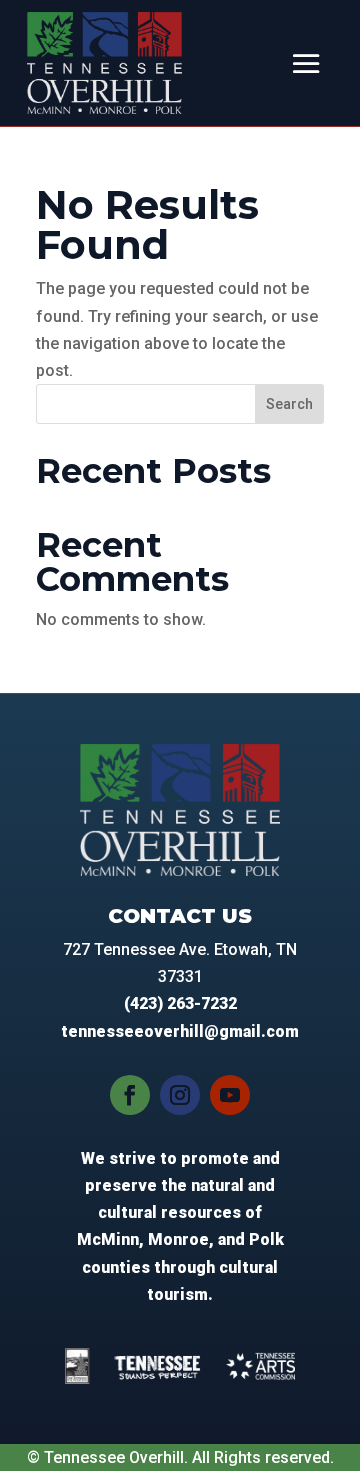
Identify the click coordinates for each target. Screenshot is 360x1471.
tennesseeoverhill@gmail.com (180, 1031)
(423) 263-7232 (180, 1003)
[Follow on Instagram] (180, 1095)
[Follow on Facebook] (130, 1095)
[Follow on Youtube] (230, 1095)
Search (289, 404)
